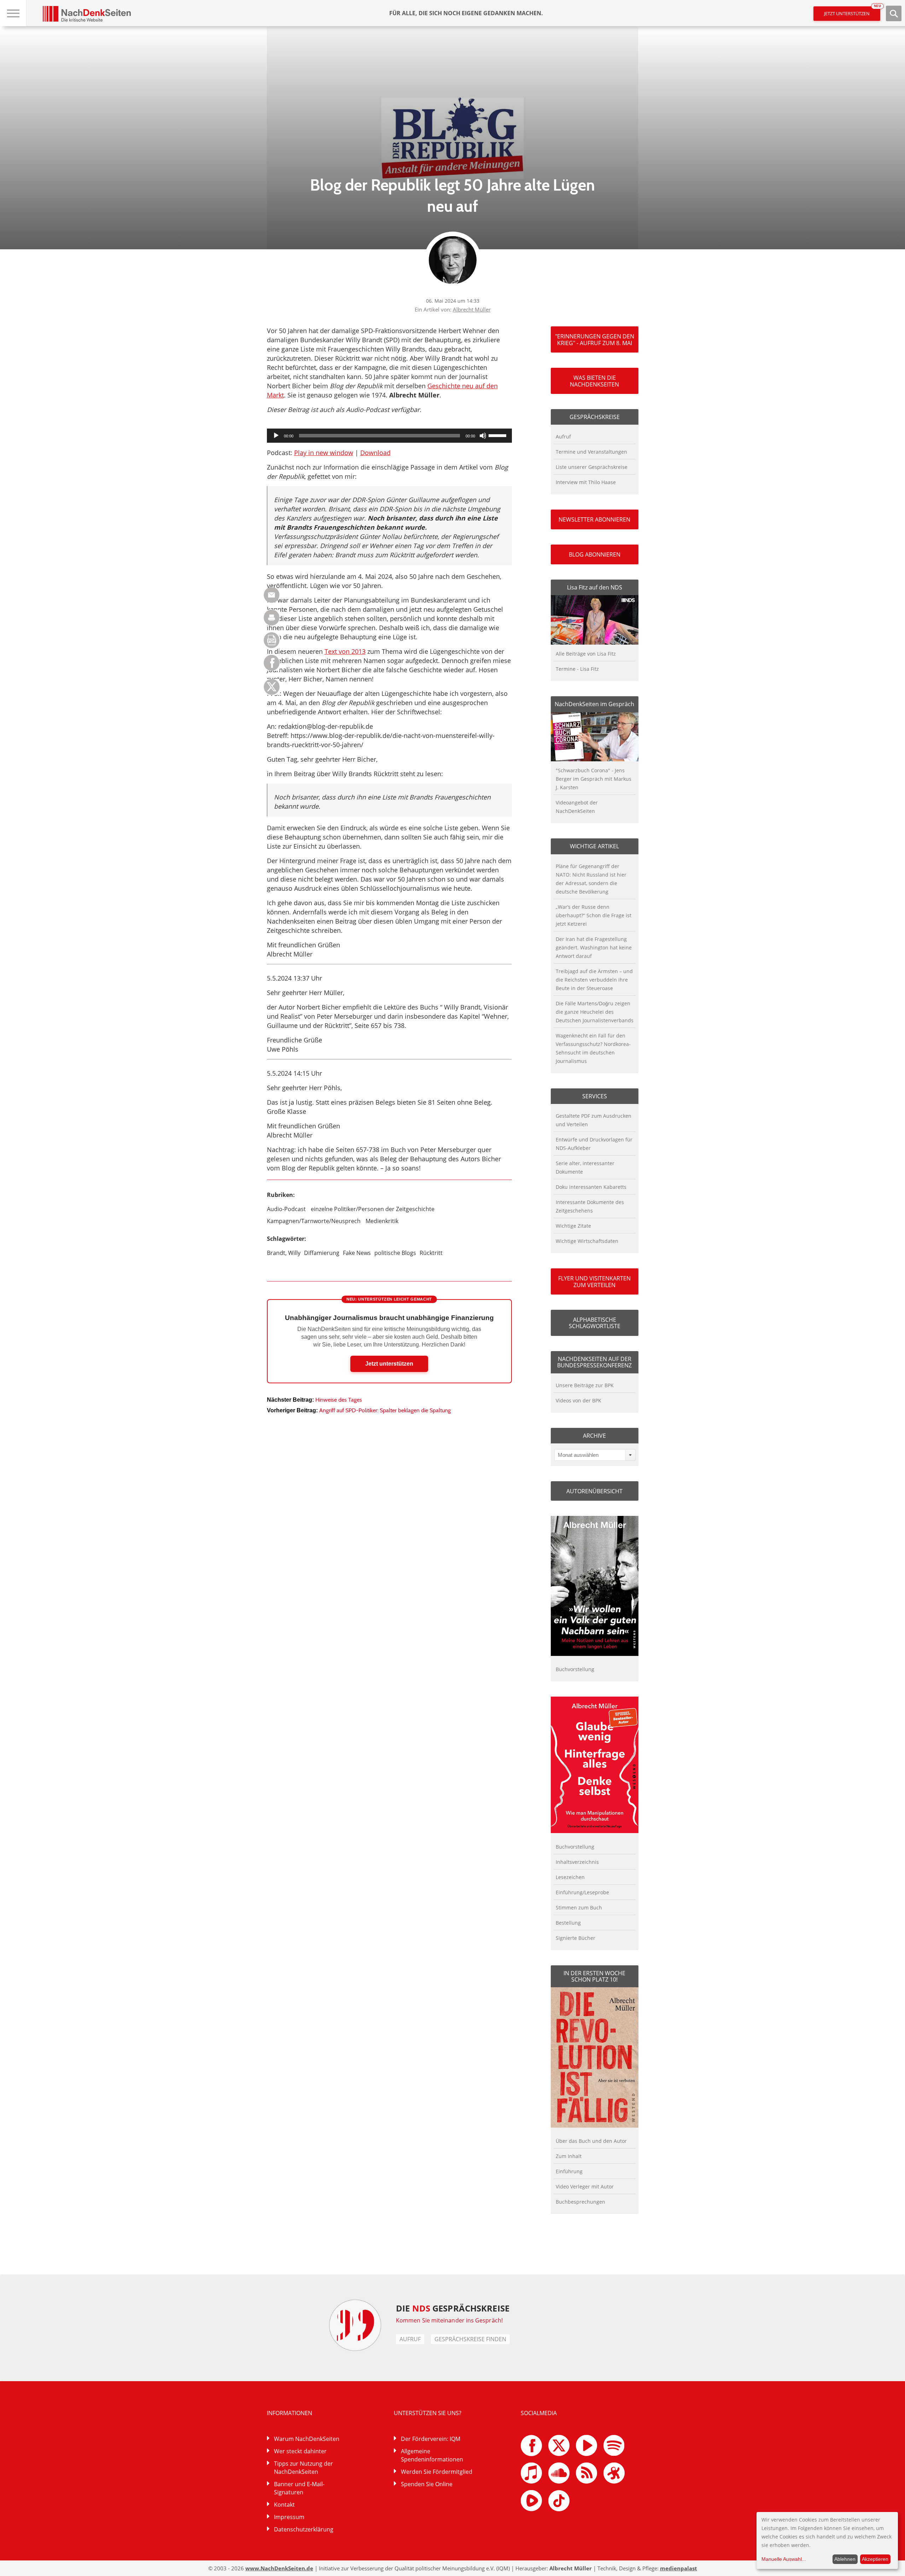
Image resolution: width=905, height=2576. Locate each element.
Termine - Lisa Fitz (577, 669)
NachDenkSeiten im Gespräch (594, 704)
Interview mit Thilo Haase (586, 482)
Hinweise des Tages (339, 1400)
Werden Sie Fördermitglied (437, 2472)
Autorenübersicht (594, 1491)
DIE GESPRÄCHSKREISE (453, 2308)
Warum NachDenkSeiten (307, 2439)
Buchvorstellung (575, 1669)
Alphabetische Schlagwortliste (595, 1323)
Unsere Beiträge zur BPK (585, 1385)
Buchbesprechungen (580, 2202)
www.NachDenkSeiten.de (279, 2568)
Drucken (272, 618)
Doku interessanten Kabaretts (591, 1187)
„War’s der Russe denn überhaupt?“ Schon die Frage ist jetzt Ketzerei (594, 915)
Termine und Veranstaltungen (591, 452)
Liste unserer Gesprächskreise (592, 467)
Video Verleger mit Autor (585, 2187)
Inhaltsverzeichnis (577, 1862)
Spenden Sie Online (427, 2484)
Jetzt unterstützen (852, 11)
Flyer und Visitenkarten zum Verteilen (594, 1281)
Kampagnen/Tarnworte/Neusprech (314, 1221)
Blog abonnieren (595, 554)
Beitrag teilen (272, 595)
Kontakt (284, 2505)
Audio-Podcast (286, 1209)
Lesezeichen (570, 1877)
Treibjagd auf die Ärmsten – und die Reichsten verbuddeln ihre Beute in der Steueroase (594, 980)
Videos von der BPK (579, 1400)
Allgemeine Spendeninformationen (432, 2455)
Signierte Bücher (576, 1938)
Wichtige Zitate (573, 1226)
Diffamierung (322, 1253)
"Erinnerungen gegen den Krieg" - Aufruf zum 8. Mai (595, 339)
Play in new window (324, 453)
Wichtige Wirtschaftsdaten (587, 1241)
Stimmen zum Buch (579, 1908)
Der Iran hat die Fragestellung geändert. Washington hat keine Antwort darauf (594, 947)
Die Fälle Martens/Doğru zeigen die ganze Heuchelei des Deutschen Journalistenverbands (595, 1012)
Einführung (569, 2171)
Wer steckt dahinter (300, 2451)
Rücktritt (431, 1253)
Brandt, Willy (284, 1253)
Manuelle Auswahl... (784, 2559)
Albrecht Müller (472, 309)
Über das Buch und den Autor (591, 2141)
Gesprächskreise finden (470, 2339)
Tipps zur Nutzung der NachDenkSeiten (303, 2468)
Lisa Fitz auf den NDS (595, 587)
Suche (894, 13)
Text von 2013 (345, 651)
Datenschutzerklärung (304, 2529)
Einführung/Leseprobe (582, 1892)
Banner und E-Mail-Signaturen (299, 2488)
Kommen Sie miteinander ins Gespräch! (449, 2320)
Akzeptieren (875, 2559)
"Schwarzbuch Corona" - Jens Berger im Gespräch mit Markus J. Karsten (594, 779)
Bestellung (568, 1923)
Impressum (289, 2517)
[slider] (498, 435)
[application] (389, 436)
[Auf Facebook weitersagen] (272, 669)
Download (375, 453)
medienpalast (679, 2568)
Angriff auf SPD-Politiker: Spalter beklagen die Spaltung (385, 1410)
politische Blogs (395, 1253)
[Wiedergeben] (276, 436)
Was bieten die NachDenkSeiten (594, 381)
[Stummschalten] (483, 436)
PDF (272, 640)
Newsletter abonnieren (594, 519)
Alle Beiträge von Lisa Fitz (586, 654)
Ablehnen (845, 2559)
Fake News (357, 1253)
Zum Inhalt (569, 2156)
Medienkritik (382, 1221)
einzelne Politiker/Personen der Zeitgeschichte (373, 1209)
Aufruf (563, 437)
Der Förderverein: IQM (431, 2439)
